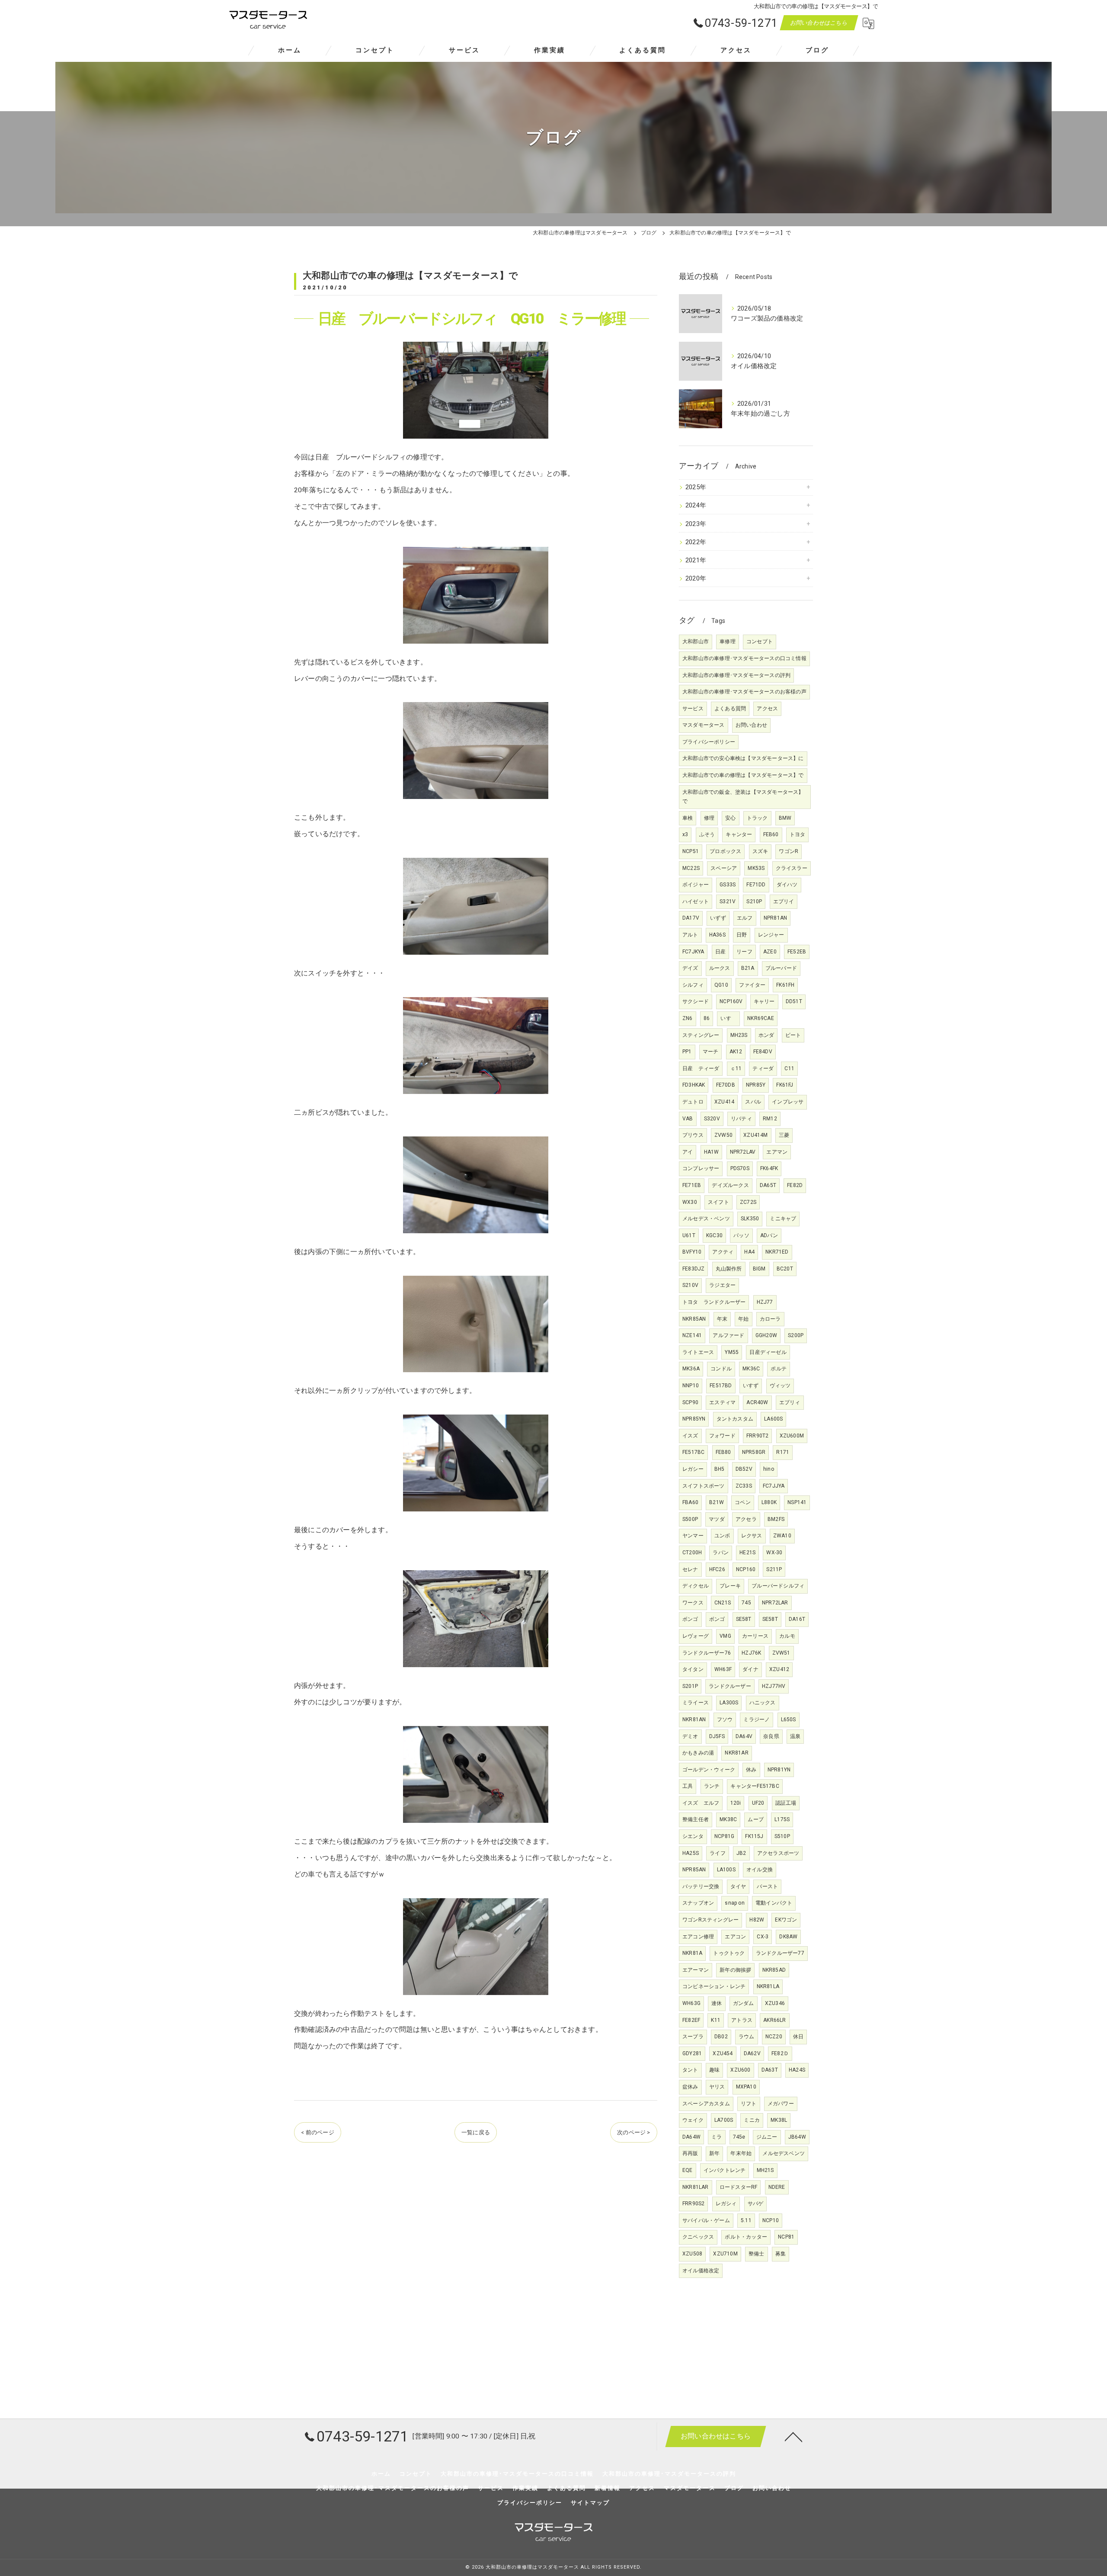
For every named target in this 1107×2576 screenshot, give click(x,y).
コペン (743, 1502)
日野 (742, 935)
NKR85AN (694, 1319)
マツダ (717, 1519)
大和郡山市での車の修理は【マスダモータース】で (743, 775)
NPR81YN (779, 1770)
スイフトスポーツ (704, 1486)
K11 (716, 2020)
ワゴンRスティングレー (710, 1920)
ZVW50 (723, 1135)
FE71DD (756, 885)
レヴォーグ (696, 1636)
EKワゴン (786, 1920)
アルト (690, 935)
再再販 (690, 2153)
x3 (685, 834)
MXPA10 (746, 2087)
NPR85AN (694, 1870)
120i (736, 1803)
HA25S (691, 1853)
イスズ (690, 1436)
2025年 (696, 487)
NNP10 (691, 1386)
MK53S (756, 868)
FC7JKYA (693, 952)
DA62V (752, 2053)
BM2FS (776, 1519)
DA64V (744, 1736)
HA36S (717, 935)
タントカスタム (735, 1419)
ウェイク (693, 2120)
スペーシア (724, 868)
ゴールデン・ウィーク (709, 1770)
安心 (730, 818)
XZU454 (723, 2053)
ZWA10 (782, 1536)
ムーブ (756, 1819)
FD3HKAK (694, 1085)
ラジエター (722, 1285)
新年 (714, 2153)
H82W (757, 1920)
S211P (774, 1569)
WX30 (690, 1202)
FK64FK (769, 1168)
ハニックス (763, 1703)
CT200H (692, 1553)
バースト (767, 1886)
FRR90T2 (757, 1436)
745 (746, 1603)
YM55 (732, 1352)
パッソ (741, 1235)
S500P (690, 1519)
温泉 (795, 1736)
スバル (753, 1102)
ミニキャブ (783, 1219)
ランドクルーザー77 (780, 1953)
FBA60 (690, 1502)
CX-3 (763, 1937)
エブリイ (784, 901)
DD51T (794, 1001)
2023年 (696, 524)
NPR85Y (756, 1085)
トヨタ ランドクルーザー (714, 1302)
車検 (688, 818)
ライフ (718, 1853)
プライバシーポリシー (709, 742)
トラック (757, 818)
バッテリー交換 (701, 1886)
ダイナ (750, 1669)
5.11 (746, 2220)
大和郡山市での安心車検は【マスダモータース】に (743, 758)
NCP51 (691, 851)
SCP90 (690, 1402)
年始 (743, 1319)
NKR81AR (736, 1753)
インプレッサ (788, 1102)
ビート (793, 1035)
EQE (688, 2170)
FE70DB (726, 1085)
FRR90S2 (693, 2204)
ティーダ (763, 1068)
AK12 (736, 1052)
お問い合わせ (751, 725)
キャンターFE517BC (755, 1786)
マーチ (711, 1052)
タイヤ (738, 1886)
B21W (717, 1502)
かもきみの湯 (698, 1753)
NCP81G (724, 1836)
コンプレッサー (701, 1168)
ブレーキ (730, 1586)
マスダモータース (704, 725)
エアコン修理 (698, 1937)
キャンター (739, 834)
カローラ (770, 1319)
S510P (782, 1836)
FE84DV (763, 1052)
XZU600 (740, 2070)
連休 (717, 2003)
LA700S (724, 2120)
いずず (718, 918)
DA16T (797, 1619)
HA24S (797, 2070)
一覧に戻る (476, 2132)
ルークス (720, 968)
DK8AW (788, 1937)
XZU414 (724, 1102)
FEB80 (723, 1452)
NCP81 (786, 2237)
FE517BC (693, 1452)
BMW (785, 818)
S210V (690, 1285)
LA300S (729, 1703)
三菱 (784, 1135)
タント (690, 2070)
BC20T (785, 1269)
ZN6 (688, 1018)
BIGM (759, 1269)
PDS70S (740, 1168)
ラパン (721, 1553)
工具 (688, 1786)
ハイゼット (696, 901)
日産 (720, 952)
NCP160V (731, 1001)
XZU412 (779, 1669)
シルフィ (693, 985)
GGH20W (766, 1335)
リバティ (741, 1119)
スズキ (760, 851)
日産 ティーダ (701, 1068)
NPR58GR (754, 1452)
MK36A (691, 1369)
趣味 (714, 2070)
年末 (722, 1319)
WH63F (723, 1669)
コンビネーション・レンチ (714, 1986)
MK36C (751, 1369)
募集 (781, 2254)
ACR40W (757, 1402)
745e (739, 2137)
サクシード (696, 1001)
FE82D (795, 1185)
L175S (782, 1819)
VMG (725, 1636)
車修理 (728, 642)
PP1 (687, 1052)
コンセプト (760, 642)
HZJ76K (751, 1653)
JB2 (741, 1853)
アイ (688, 1152)
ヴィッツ (780, 1386)
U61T (689, 1235)
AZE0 (770, 952)
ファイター (752, 985)
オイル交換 (760, 1870)
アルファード (728, 1335)
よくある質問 (730, 709)
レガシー (693, 1469)
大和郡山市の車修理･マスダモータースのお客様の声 (744, 692)
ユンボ (722, 1536)
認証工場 (786, 1803)
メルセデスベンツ (784, 2153)
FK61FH (785, 985)
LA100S (726, 1870)
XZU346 (775, 2003)
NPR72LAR (775, 1603)
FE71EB (692, 1185)
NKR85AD (774, 1970)
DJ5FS (717, 1736)
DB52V (744, 1469)
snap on (734, 1903)
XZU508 (692, 2254)
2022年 (696, 542)
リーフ (744, 952)
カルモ (787, 1636)
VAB (688, 1119)
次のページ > (633, 2132)
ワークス (693, 1603)
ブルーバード (781, 968)
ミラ (717, 2137)
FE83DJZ (693, 1269)
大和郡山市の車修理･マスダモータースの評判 (736, 675)
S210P (754, 901)
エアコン (735, 1937)
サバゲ (756, 2204)
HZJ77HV (774, 1686)
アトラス (742, 2020)
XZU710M (725, 2254)
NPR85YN (694, 1419)
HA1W (712, 1152)
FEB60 (771, 834)
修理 (709, 818)
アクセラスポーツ (778, 1853)
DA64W (691, 2137)
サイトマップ (590, 2503)
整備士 (757, 2254)
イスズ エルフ (701, 1803)
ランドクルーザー (730, 1686)
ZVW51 (781, 1653)
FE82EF (691, 2020)
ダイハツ (787, 885)
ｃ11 (736, 1068)
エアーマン (696, 1970)
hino (769, 1469)
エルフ (745, 918)
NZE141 (692, 1335)
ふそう (707, 834)
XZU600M (792, 1436)
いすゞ (728, 1018)
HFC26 (717, 1569)
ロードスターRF (739, 2187)
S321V (728, 901)
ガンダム (744, 2003)
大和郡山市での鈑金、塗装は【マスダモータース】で (743, 797)
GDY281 (692, 2053)
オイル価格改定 (701, 2271)
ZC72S (748, 1202)
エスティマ (722, 1402)
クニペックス (698, 2237)
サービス (693, 709)
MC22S (691, 868)
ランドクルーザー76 (707, 1653)
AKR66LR (774, 2020)
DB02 (721, 2037)
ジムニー (767, 2137)
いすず (751, 1386)
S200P (796, 1335)
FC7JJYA (774, 1486)
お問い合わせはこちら (819, 23)
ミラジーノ (757, 1719)
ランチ (712, 1786)
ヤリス (717, 2087)
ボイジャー (696, 885)
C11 (789, 1068)
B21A (748, 968)
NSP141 (797, 1502)
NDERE (777, 2187)
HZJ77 (765, 1302)
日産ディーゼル (768, 1352)
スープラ (693, 2037)
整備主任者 (696, 1819)
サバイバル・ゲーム (706, 2220)
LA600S (773, 1419)
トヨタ (798, 834)
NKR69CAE (761, 1018)
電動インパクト (774, 1903)
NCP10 (771, 2220)
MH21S (765, 2170)
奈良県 (771, 1736)
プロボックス (725, 851)
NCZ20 (774, 2037)
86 (707, 1018)
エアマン (777, 1152)
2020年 (696, 579)
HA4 (749, 1252)
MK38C (728, 1819)
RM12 (770, 1119)
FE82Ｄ (780, 2053)
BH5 (720, 1469)
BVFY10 (692, 1252)
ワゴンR (789, 851)
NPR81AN (775, 918)
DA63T (770, 2070)
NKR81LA (768, 1986)
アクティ (723, 1252)
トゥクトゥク (729, 1953)
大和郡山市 (696, 642)
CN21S (723, 1603)
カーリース (755, 1636)
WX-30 (774, 1553)
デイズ (690, 968)
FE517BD (721, 1386)
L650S (789, 1719)
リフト (749, 2104)
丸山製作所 (729, 1269)
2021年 (696, 560)
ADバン (769, 1235)
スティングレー (701, 1035)
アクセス (767, 709)
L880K (769, 1502)
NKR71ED (777, 1252)
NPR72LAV (743, 1152)
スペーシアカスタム (706, 2104)
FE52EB (797, 952)
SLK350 (750, 1219)
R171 (783, 1452)
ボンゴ (690, 1619)
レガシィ (726, 2204)
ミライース (696, 1703)
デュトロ (693, 1102)
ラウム (747, 2037)
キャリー (764, 1001)
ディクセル (696, 1586)
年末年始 (741, 2153)
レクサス (752, 1536)
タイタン (693, 1669)
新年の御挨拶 (735, 1970)
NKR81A (692, 1953)
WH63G (691, 2003)
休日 (798, 2037)
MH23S (739, 1035)
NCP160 (746, 1569)
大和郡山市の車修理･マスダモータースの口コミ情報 (744, 658)
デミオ (690, 1736)
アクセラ (746, 1519)
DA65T (768, 1185)
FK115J (754, 1836)
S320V (712, 1119)
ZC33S (744, 1486)
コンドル (721, 1369)
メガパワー (781, 2104)
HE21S (747, 1553)
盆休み (690, 2087)
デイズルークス (730, 1185)
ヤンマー (693, 1536)
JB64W (797, 2137)
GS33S (728, 885)
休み (751, 1770)
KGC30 (714, 1235)
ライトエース (698, 1352)
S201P (690, 1686)
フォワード (722, 1436)
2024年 (696, 505)
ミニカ (752, 2120)
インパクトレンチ (725, 2170)
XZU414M (755, 1135)
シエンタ (693, 1836)
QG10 (721, 985)
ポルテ (779, 1369)
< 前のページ (317, 2132)
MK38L (779, 2120)
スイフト (718, 1202)
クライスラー (792, 868)
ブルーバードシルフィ (778, 1586)
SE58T (744, 1619)
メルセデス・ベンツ (706, 1219)
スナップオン (698, 1903)
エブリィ (790, 1402)
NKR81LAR (696, 2187)
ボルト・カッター (746, 2237)
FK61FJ (785, 1085)
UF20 (758, 1803)
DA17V (691, 918)
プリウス (693, 1135)
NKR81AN (694, 1719)
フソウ (725, 1719)
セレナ (690, 1569)
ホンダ (766, 1035)
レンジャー (771, 935)
